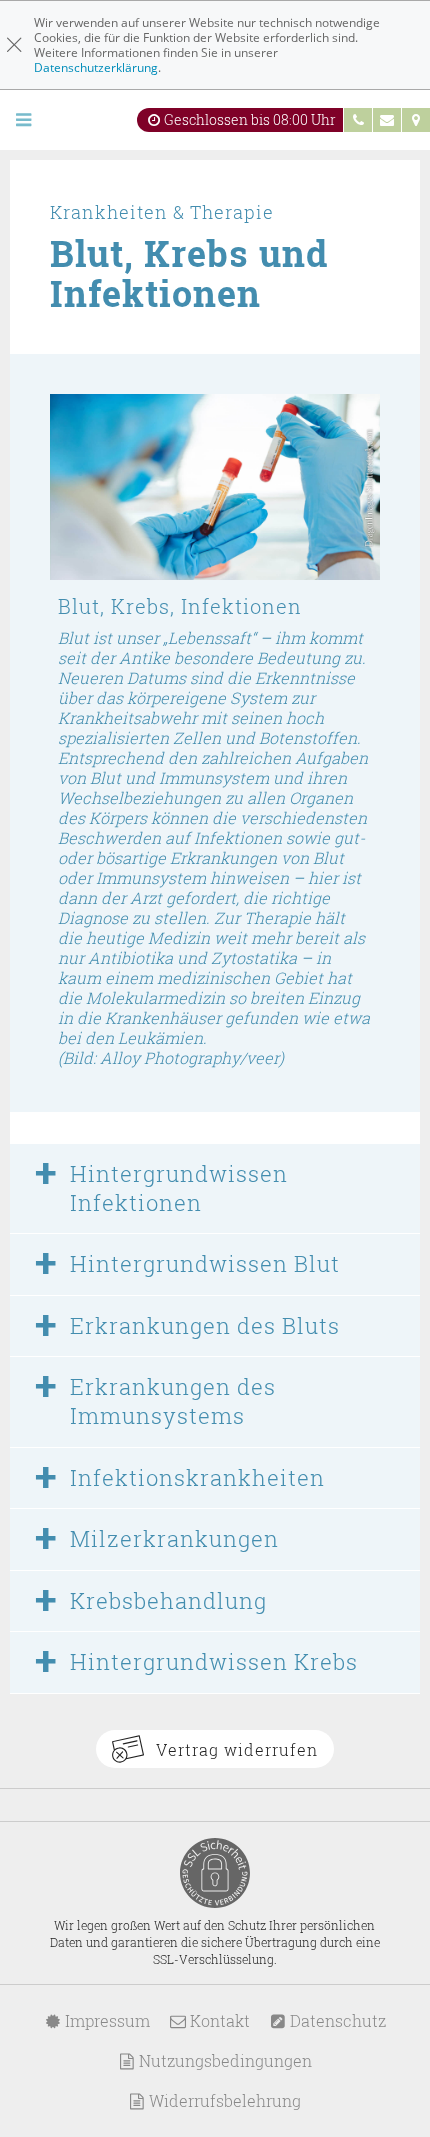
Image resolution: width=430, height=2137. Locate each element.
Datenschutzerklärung (96, 67)
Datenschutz (336, 2020)
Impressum (105, 2020)
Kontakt (218, 2020)
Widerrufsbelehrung (223, 2100)
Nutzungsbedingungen (223, 2060)
